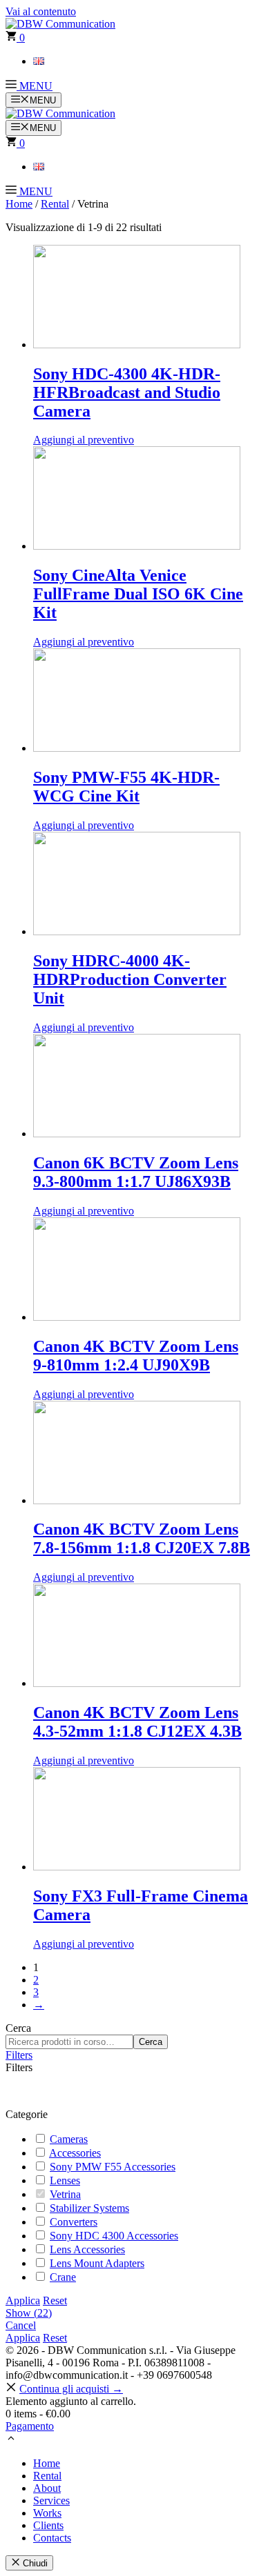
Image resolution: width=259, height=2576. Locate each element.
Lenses (65, 2180)
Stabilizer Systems (89, 2208)
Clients (48, 2525)
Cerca (18, 2028)
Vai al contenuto (41, 11)
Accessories (75, 2153)
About (47, 2488)
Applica (23, 2300)
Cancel (21, 2325)
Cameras (69, 2139)
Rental (55, 204)
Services (51, 2500)
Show (29, 2313)
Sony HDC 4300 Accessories (114, 2236)
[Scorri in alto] (11, 2440)
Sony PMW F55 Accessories (113, 2167)
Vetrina (65, 2194)
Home (19, 204)
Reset (55, 2300)
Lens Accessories (87, 2249)
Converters (74, 2222)
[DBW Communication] (60, 113)
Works (47, 2513)
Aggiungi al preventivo (84, 440)
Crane (63, 2277)
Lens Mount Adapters (97, 2263)
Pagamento (30, 2426)
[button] (29, 86)
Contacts (52, 2538)
